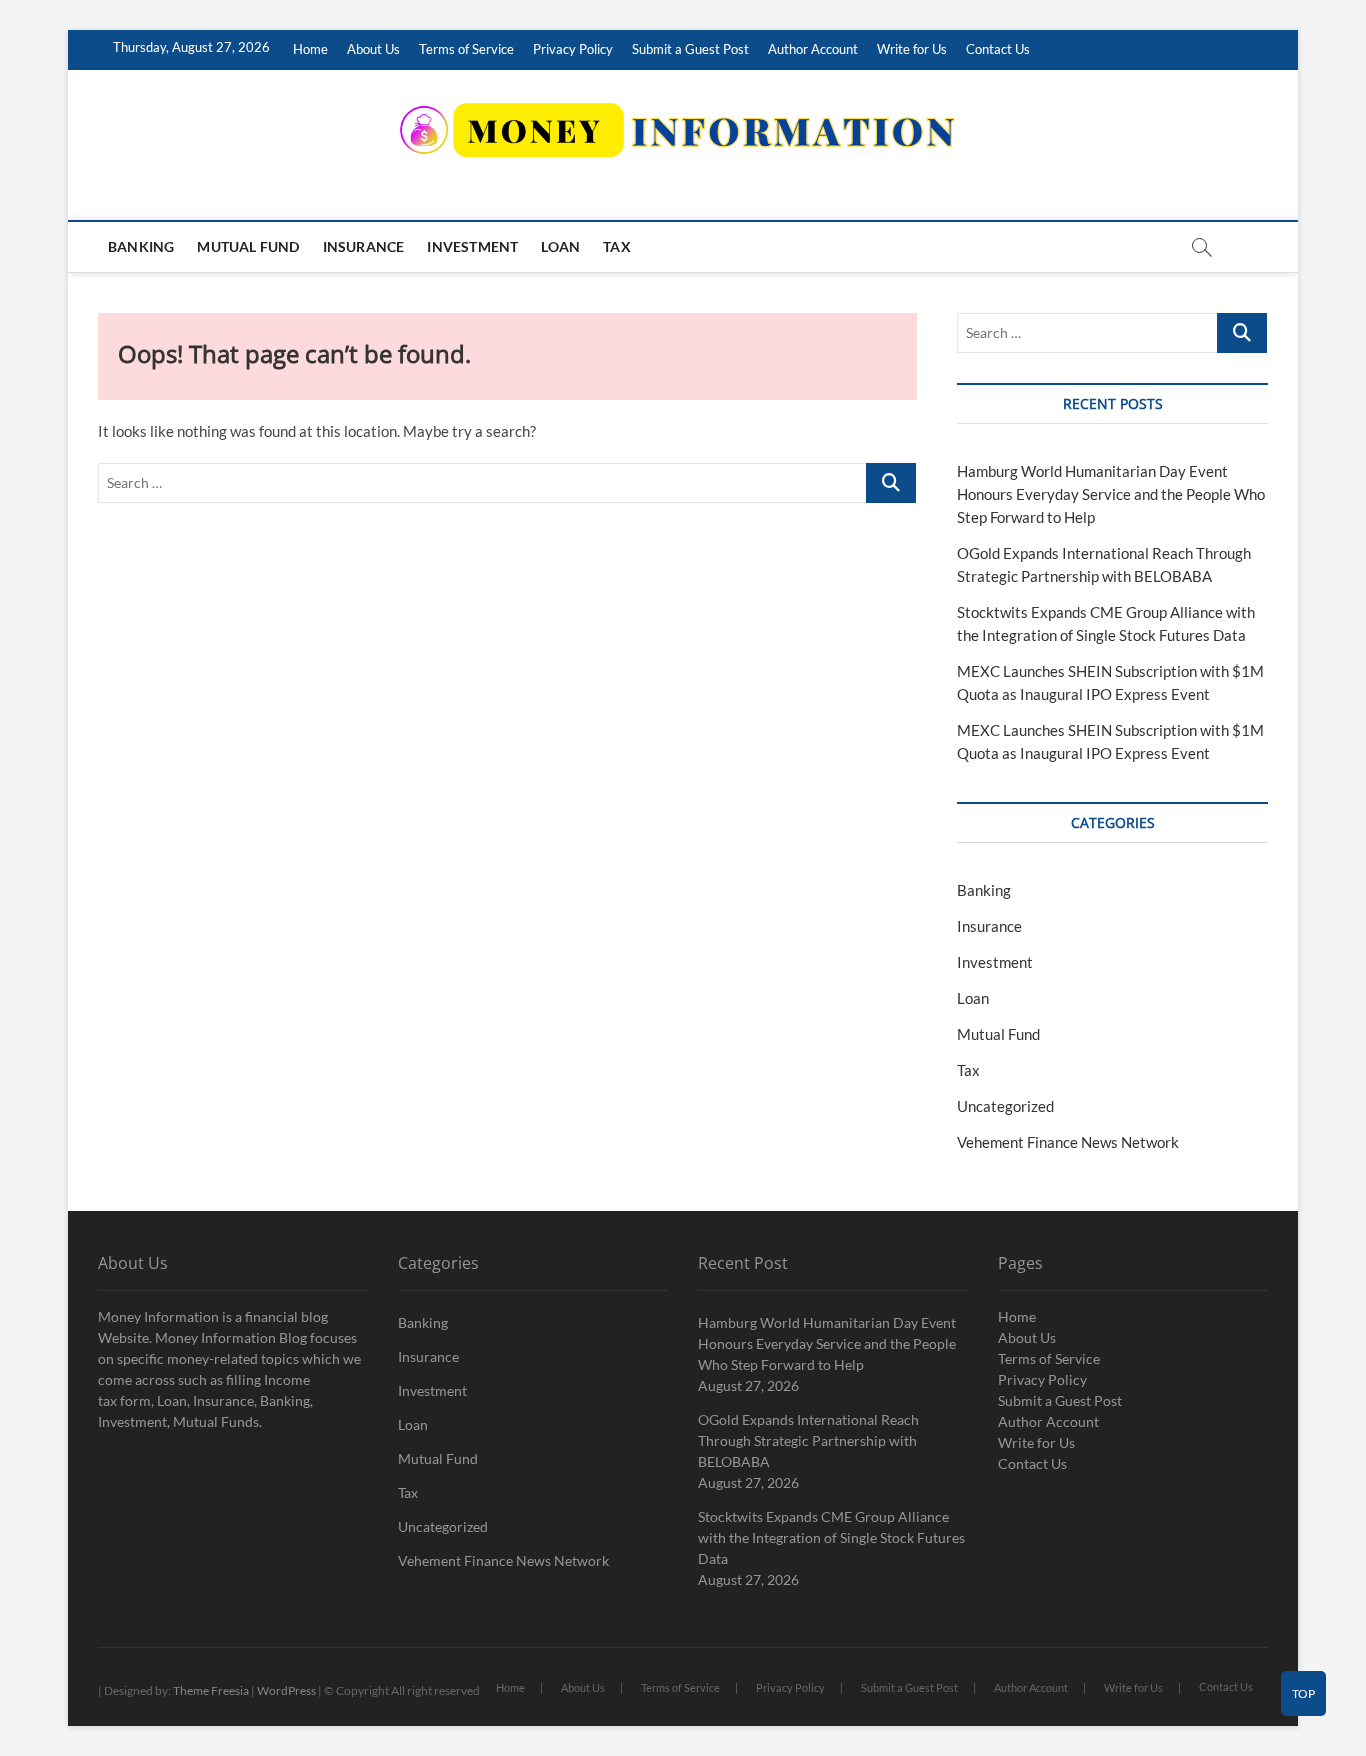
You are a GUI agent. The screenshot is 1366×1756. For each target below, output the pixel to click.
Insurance (364, 246)
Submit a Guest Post (690, 49)
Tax (617, 246)
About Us (373, 49)
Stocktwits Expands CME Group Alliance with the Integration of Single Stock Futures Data (831, 1537)
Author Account (813, 49)
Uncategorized (1005, 1106)
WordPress (286, 1690)
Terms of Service (466, 49)
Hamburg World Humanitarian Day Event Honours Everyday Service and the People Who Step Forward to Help (1111, 494)
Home (310, 49)
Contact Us (998, 49)
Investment (472, 246)
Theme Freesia (211, 1690)
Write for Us (912, 49)
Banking (141, 246)
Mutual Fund (248, 246)
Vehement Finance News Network (1068, 1142)
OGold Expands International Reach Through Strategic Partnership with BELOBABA (808, 1440)
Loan (560, 246)
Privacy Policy (573, 49)
